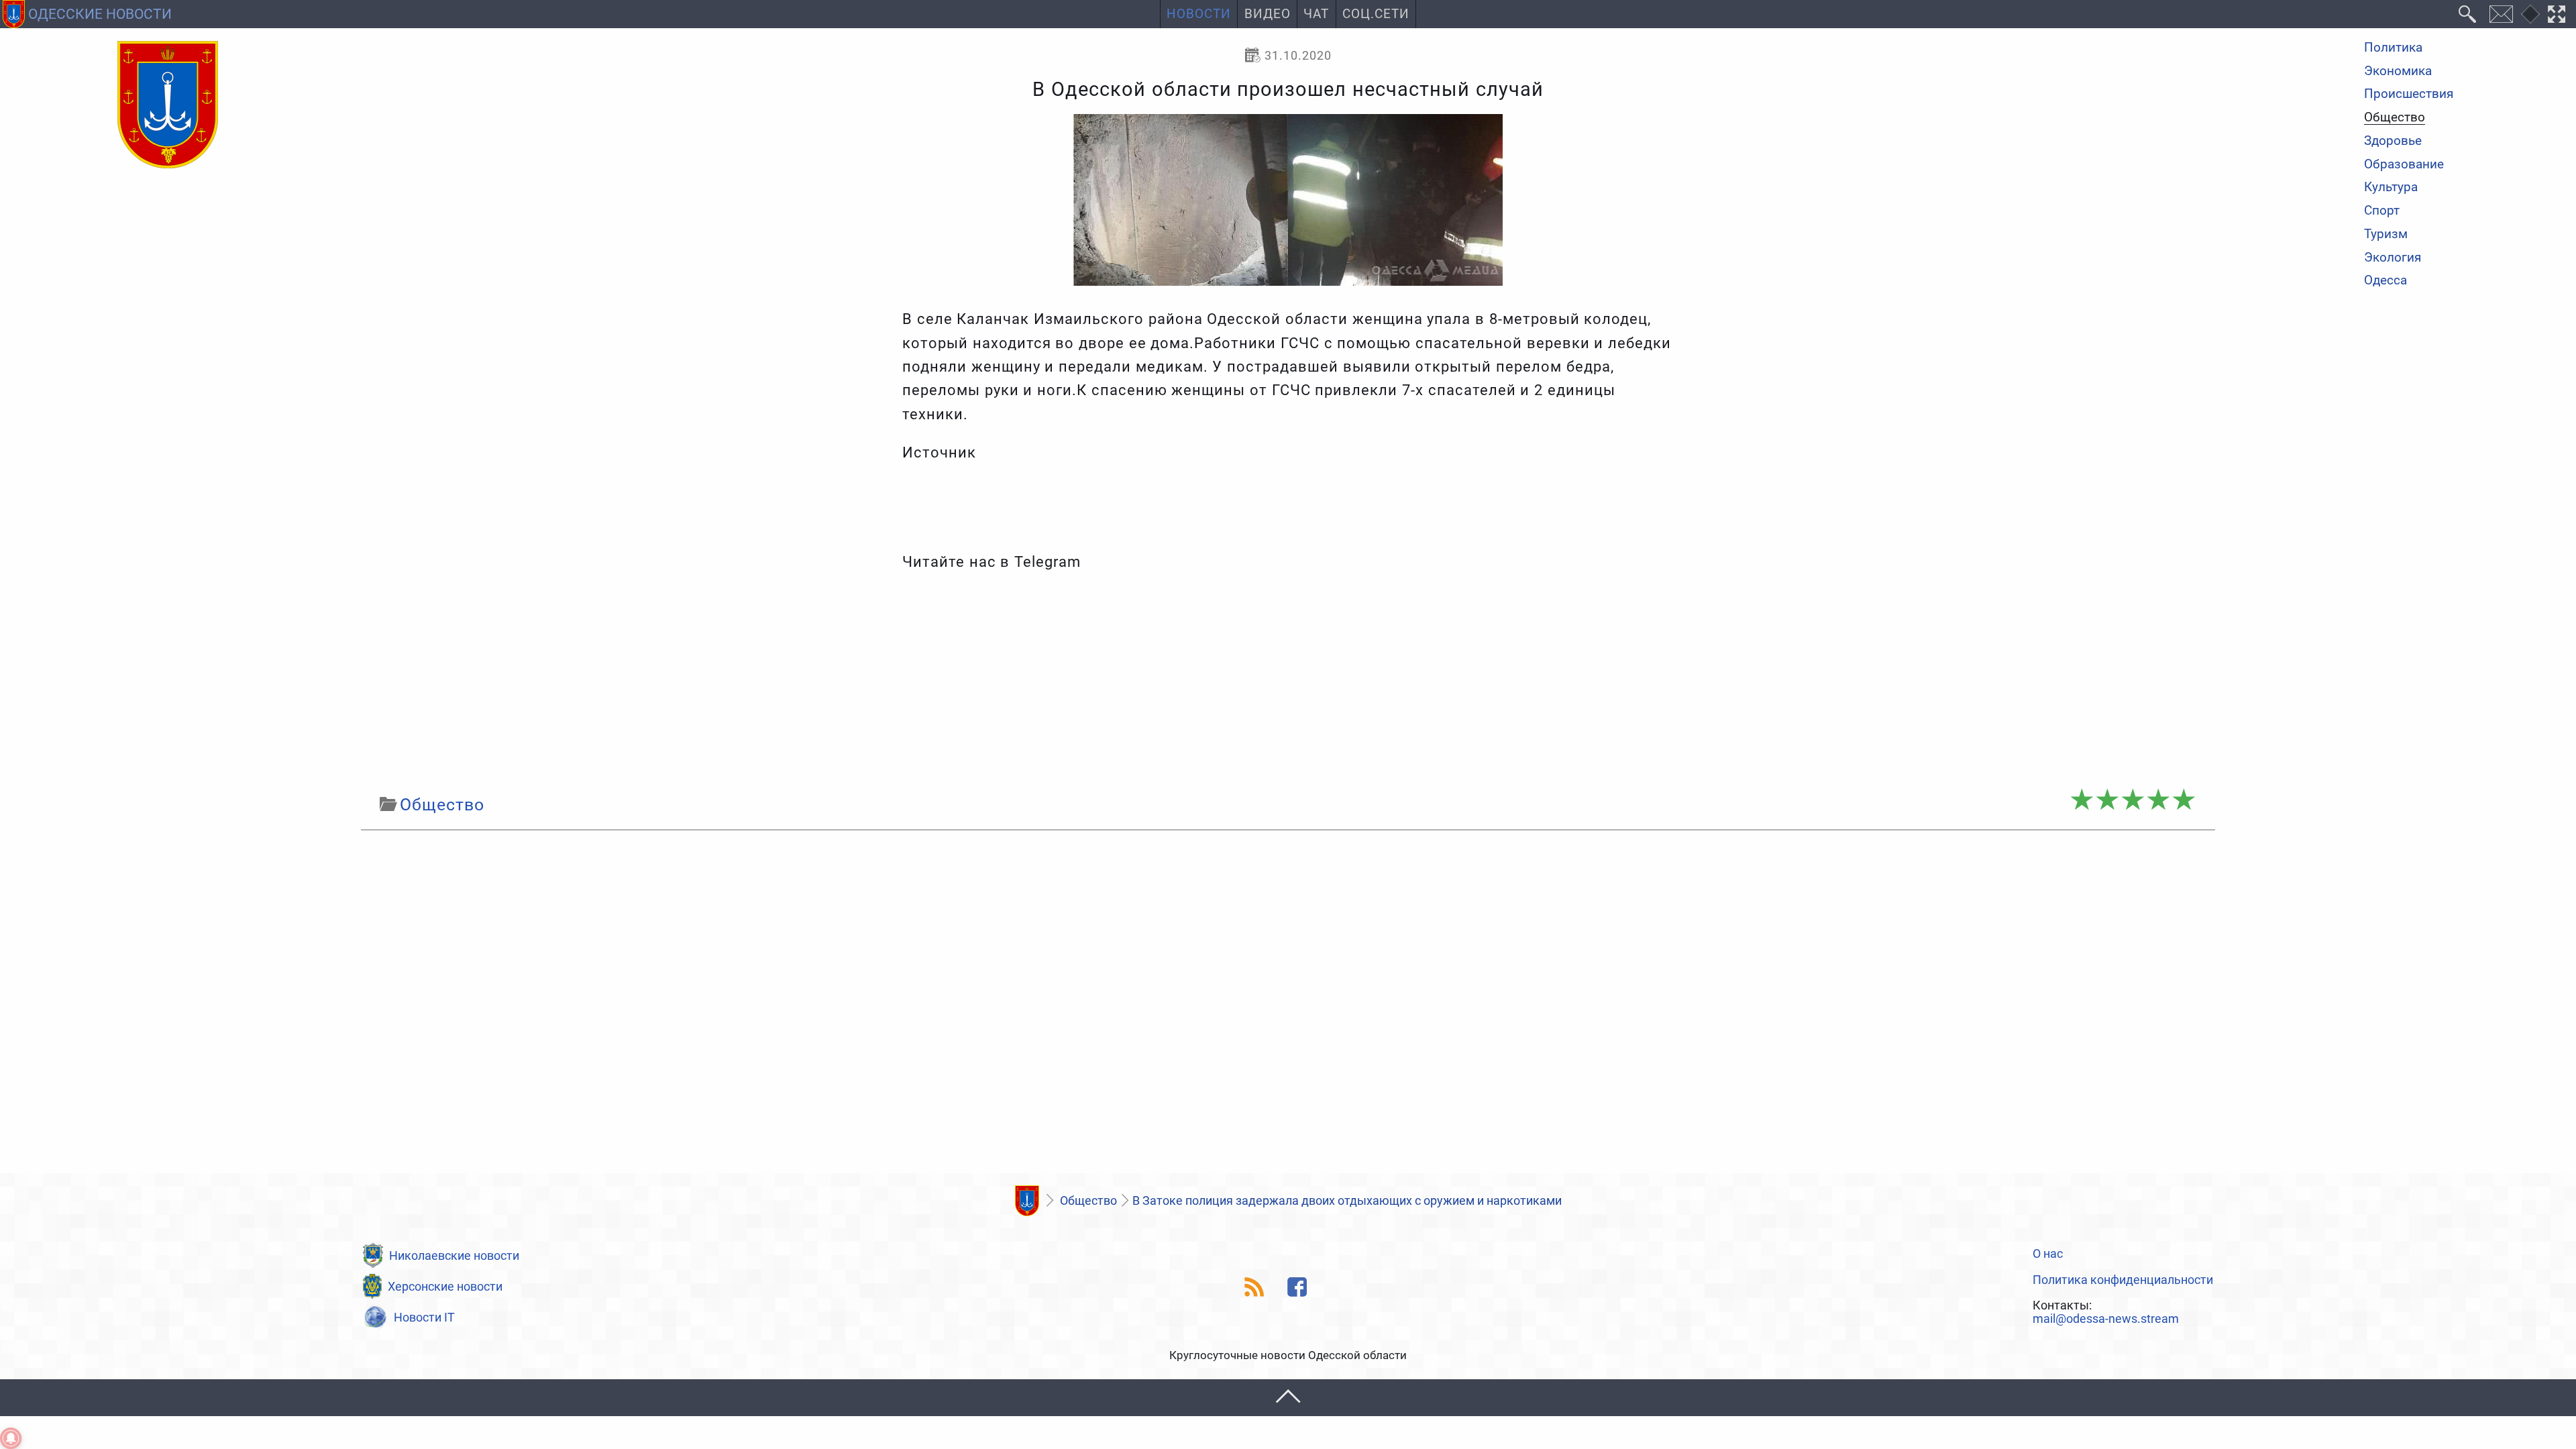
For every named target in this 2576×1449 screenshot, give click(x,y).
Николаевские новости (454, 1255)
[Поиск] (2468, 14)
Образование (2404, 165)
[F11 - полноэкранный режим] (2557, 14)
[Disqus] (1288, 1006)
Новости (1199, 14)
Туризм (2386, 234)
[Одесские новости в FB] (1298, 1287)
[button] (1288, 1398)
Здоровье (2393, 141)
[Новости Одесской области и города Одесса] (168, 105)
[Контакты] (2501, 14)
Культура (2391, 187)
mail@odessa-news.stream (2106, 1319)
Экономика (2398, 71)
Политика (2393, 48)
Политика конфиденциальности (2123, 1280)
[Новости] (1027, 1201)
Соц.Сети (1376, 14)
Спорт (2382, 211)
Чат (1316, 14)
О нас (2048, 1254)
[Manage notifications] (11, 1438)
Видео (1268, 14)
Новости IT (424, 1317)
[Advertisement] (1288, 683)
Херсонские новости (445, 1286)
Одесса (2385, 281)
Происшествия (2409, 94)
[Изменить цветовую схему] (2530, 14)
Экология (2393, 258)
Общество (2395, 118)
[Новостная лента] (1255, 1287)
